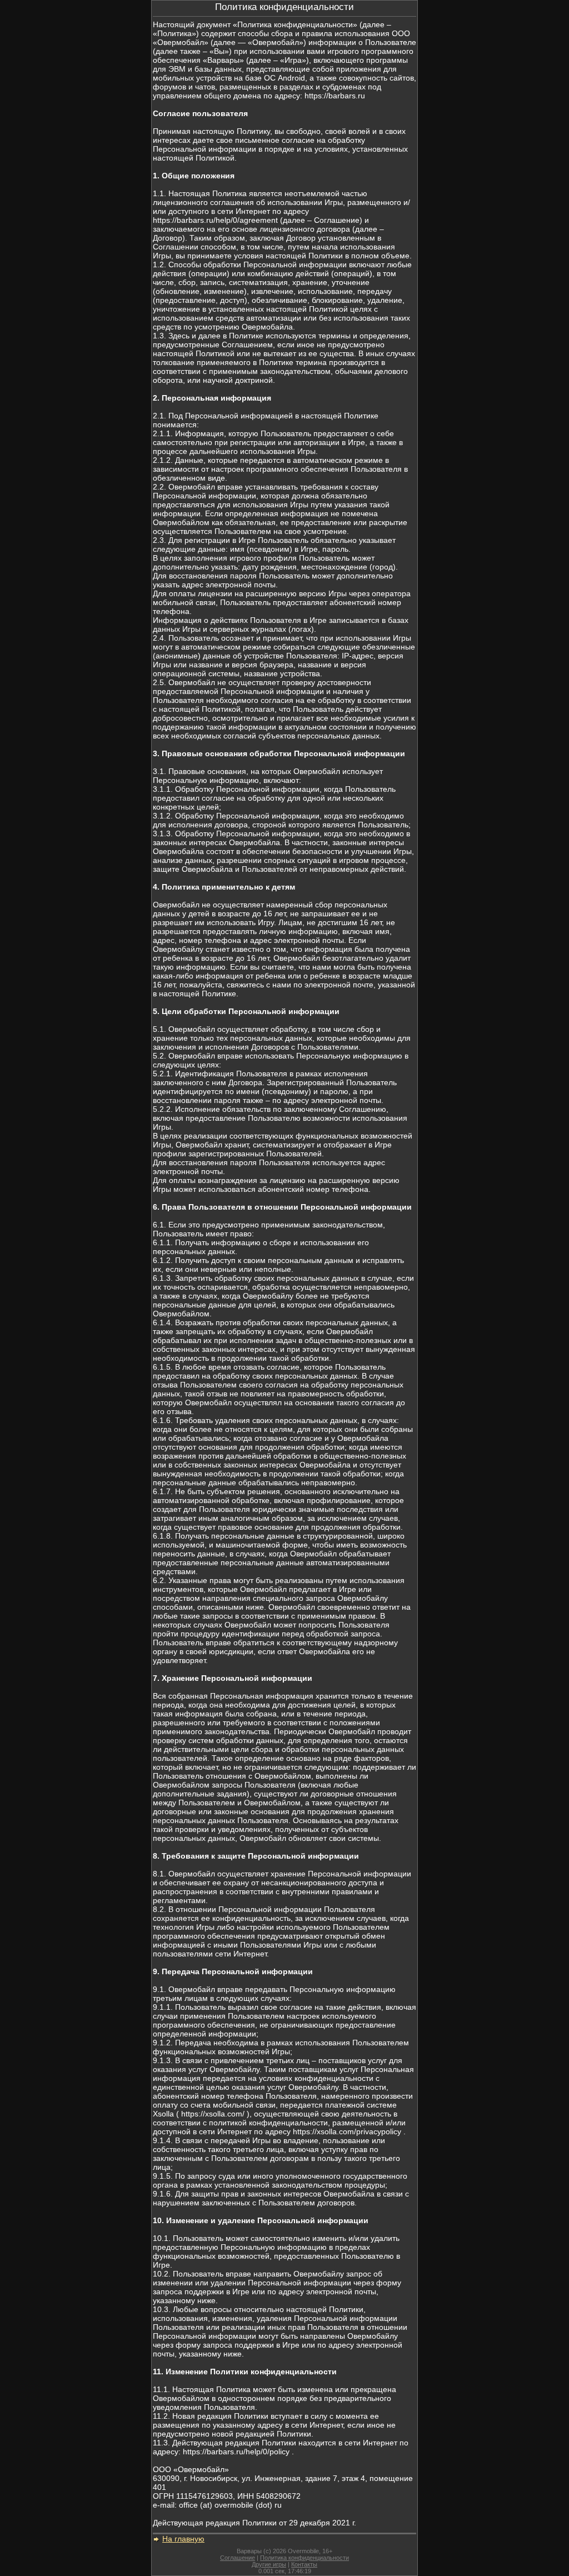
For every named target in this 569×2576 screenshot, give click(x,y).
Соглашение (238, 2558)
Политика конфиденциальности (305, 2558)
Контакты (304, 2564)
